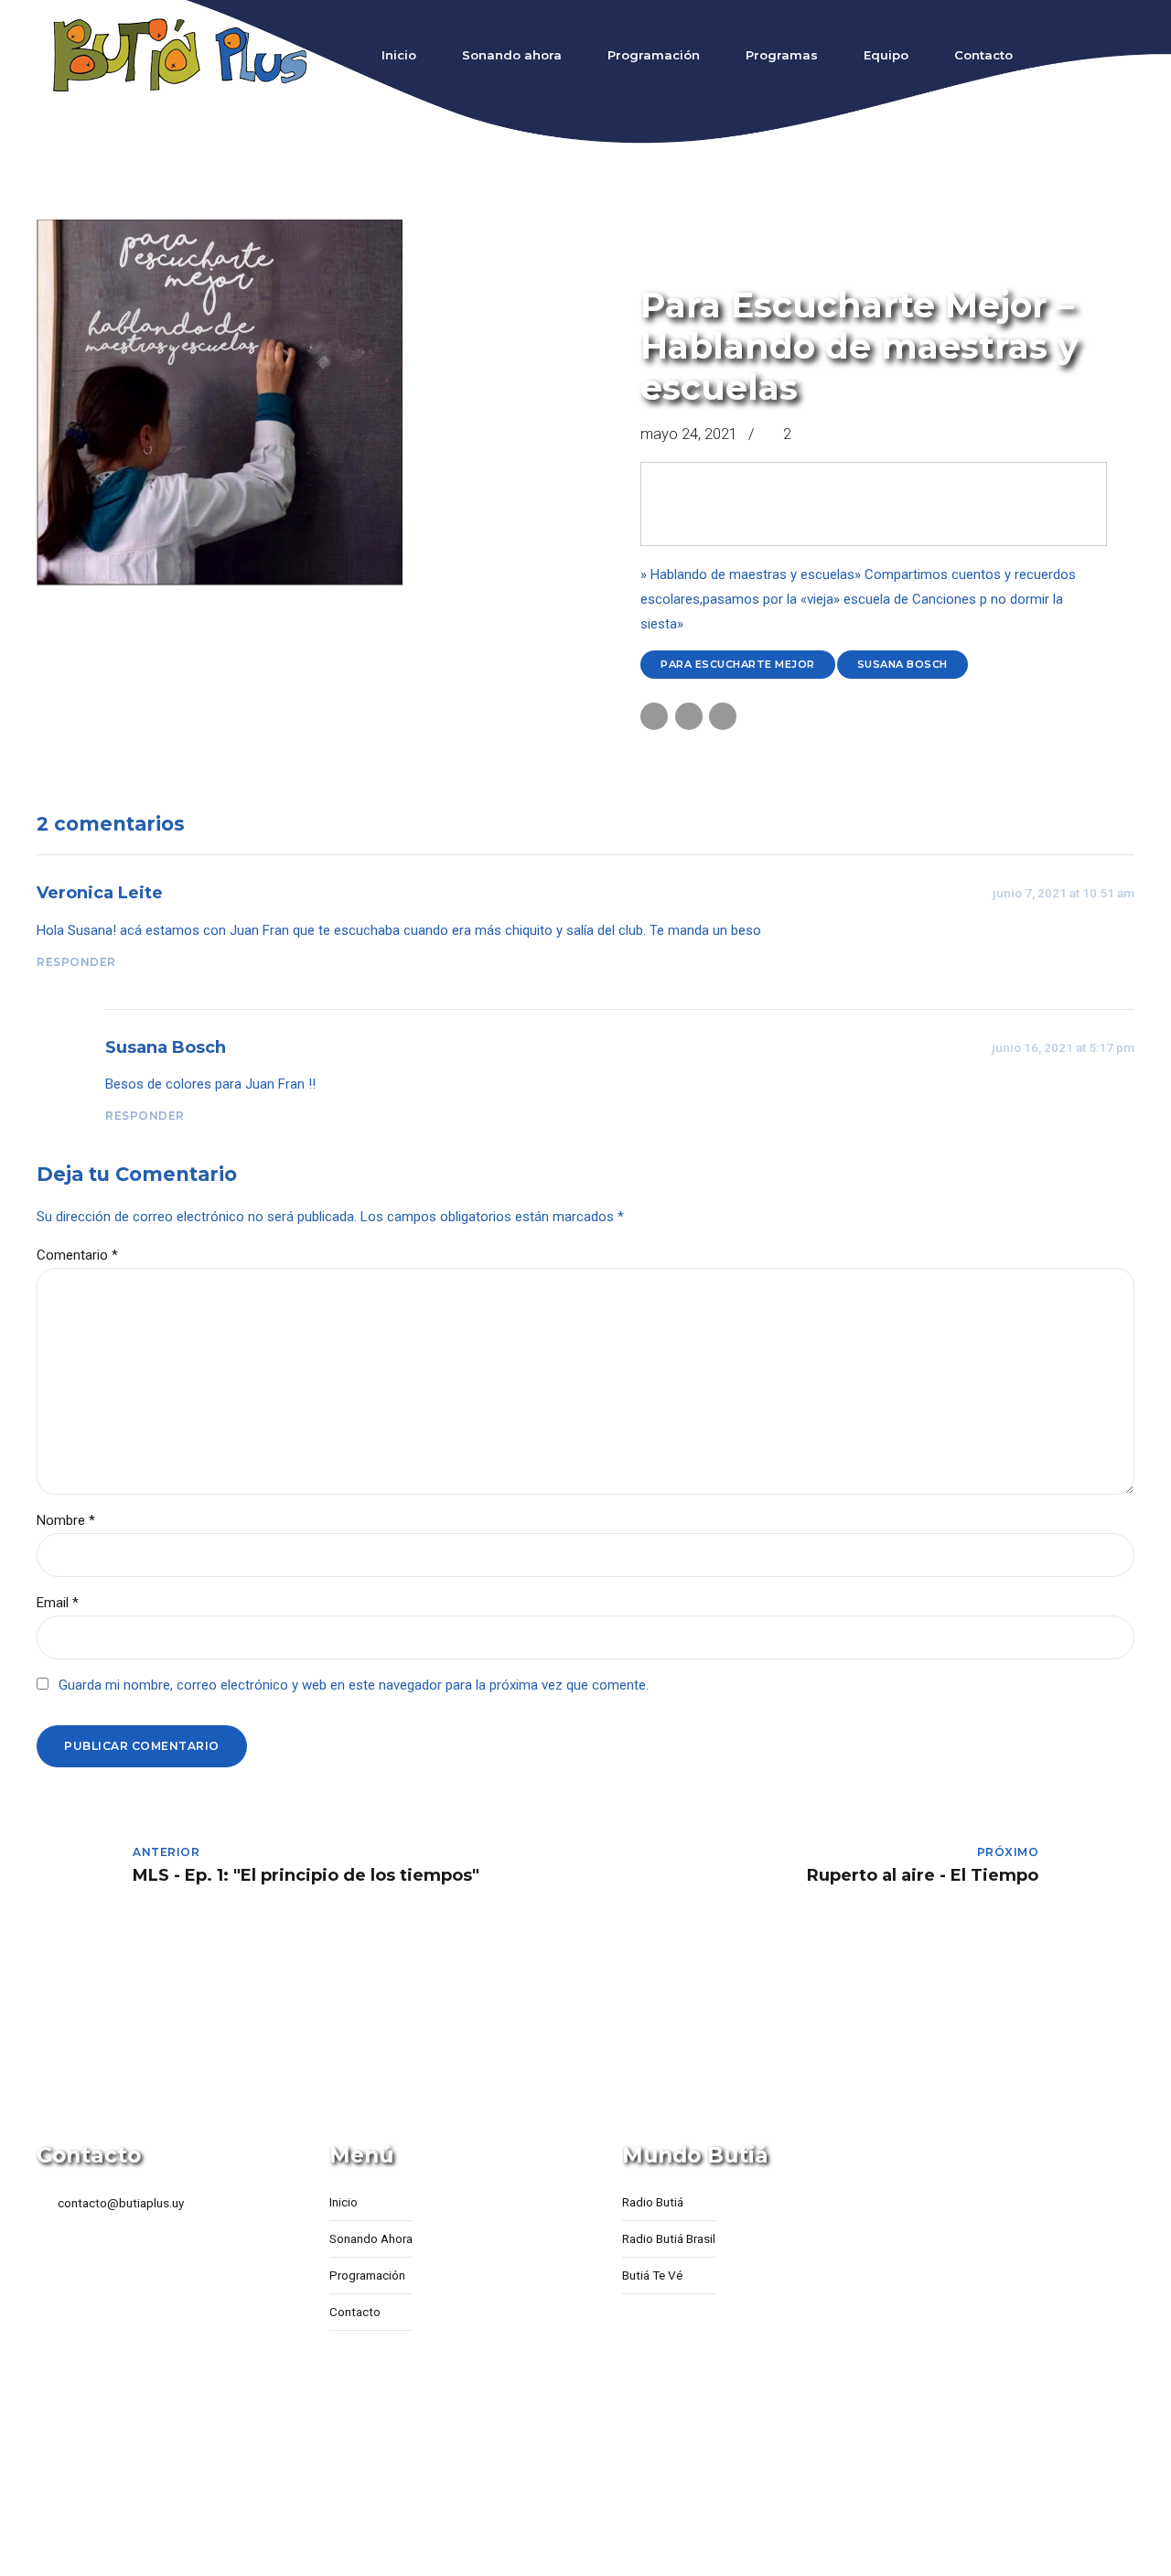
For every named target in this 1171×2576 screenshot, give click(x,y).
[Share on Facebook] (654, 716)
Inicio (399, 55)
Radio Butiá (653, 2202)
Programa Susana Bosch (737, 268)
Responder (76, 962)
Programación (654, 55)
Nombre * (66, 1520)
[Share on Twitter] (689, 716)
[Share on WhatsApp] (723, 716)
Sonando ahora (512, 55)
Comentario (77, 1255)
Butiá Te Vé (652, 2275)
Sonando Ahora (371, 2238)
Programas (782, 55)
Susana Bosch (902, 664)
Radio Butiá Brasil (669, 2238)
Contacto (983, 55)
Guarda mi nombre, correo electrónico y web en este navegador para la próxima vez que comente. (354, 1685)
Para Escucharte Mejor (738, 664)
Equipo (886, 55)
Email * (58, 1603)
